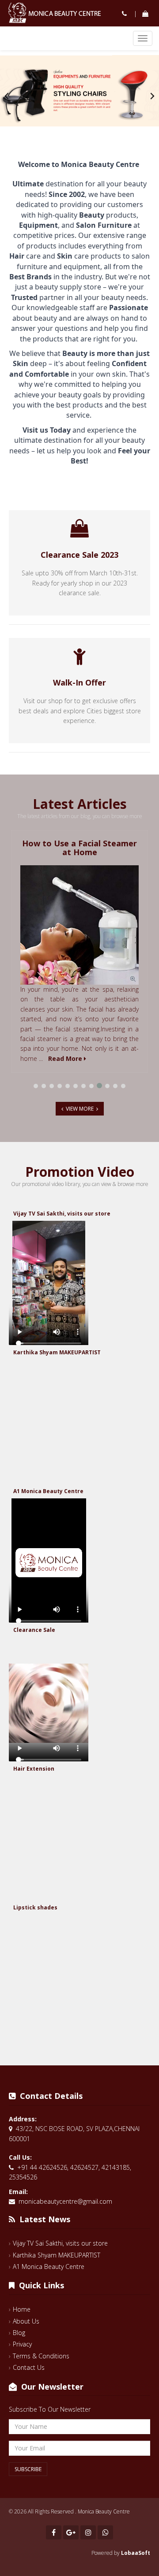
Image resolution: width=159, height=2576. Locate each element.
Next (152, 96)
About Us (26, 2321)
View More (80, 1109)
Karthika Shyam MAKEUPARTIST (57, 1352)
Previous (7, 96)
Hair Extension (34, 1769)
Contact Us (29, 2367)
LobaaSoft (136, 2553)
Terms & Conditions (41, 2356)
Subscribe (28, 2469)
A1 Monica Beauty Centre (48, 1491)
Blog (19, 2333)
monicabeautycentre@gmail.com (65, 2201)
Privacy (22, 2344)
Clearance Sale (34, 1630)
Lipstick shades (35, 1907)
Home (22, 2309)
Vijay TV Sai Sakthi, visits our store (62, 1214)
